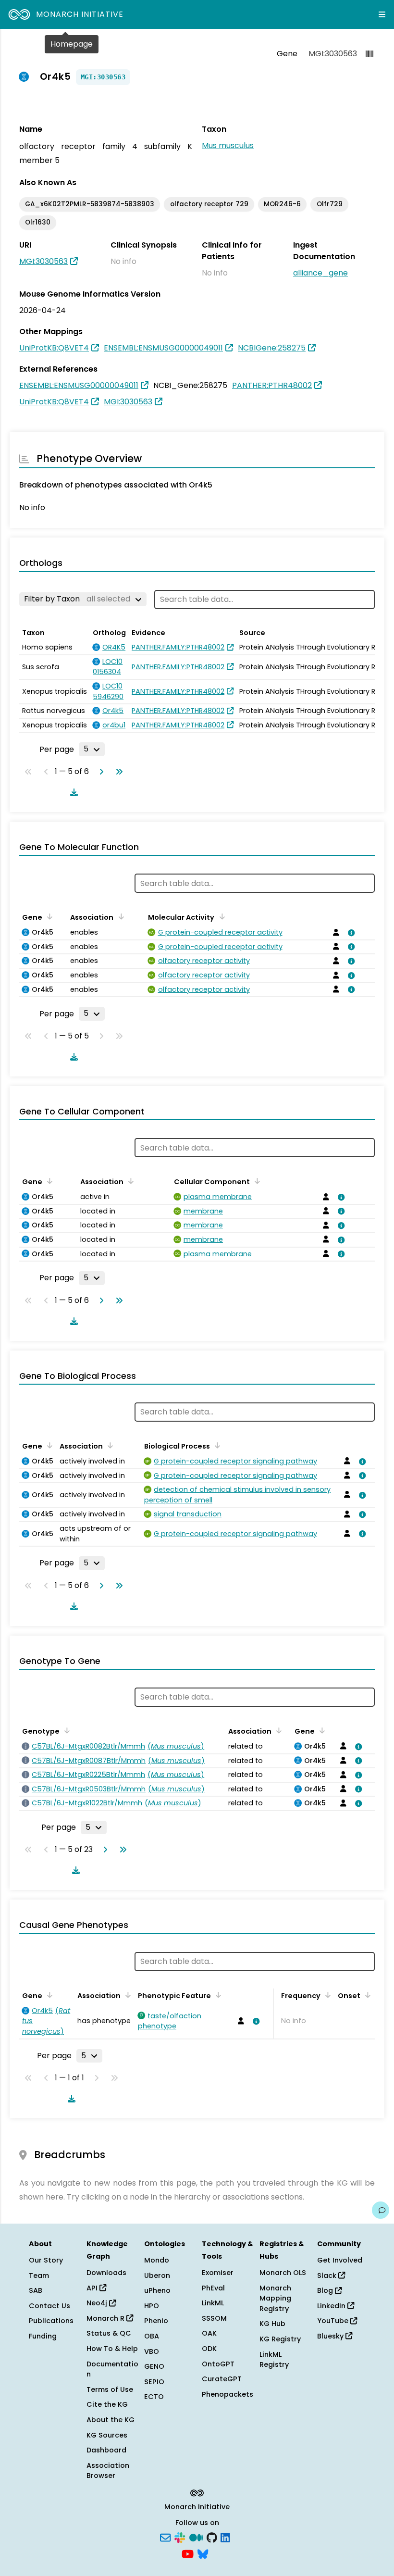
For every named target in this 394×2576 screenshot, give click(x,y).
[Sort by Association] (119, 916)
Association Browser (108, 2471)
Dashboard (106, 2450)
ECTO (154, 2397)
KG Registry (280, 2339)
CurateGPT (222, 2379)
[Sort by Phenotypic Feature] (217, 1995)
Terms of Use (110, 2389)
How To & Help (112, 2349)
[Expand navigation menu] (382, 14)
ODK (209, 2349)
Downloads (106, 2273)
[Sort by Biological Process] (216, 1445)
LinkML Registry (274, 2360)
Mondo (157, 2260)
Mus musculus (228, 145)
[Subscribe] (165, 2537)
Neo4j (98, 2303)
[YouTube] (188, 2553)
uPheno (157, 2290)
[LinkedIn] (225, 2537)
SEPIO (154, 2382)
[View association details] (350, 933)
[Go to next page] (99, 772)
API (93, 2288)
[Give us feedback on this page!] (381, 2210)
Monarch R (106, 2318)
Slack (328, 2276)
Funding (43, 2336)
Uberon (157, 2276)
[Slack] (180, 2537)
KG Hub (272, 2324)
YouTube (334, 2321)
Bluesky (331, 2336)
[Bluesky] (203, 2553)
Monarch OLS (283, 2273)
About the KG (111, 2420)
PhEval (213, 2288)
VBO (152, 2351)
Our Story (46, 2260)
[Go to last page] (117, 772)
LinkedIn (332, 2306)
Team (39, 2276)
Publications (51, 2321)
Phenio (156, 2321)
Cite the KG (107, 2404)
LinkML (213, 2303)
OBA (152, 2336)
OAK (209, 2333)
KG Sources (107, 2435)
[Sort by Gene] (48, 916)
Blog (326, 2290)
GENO (154, 2366)
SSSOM (214, 2318)
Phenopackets (228, 2394)
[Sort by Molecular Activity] (220, 916)
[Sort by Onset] (366, 1995)
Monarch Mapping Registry (275, 2298)
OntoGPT (218, 2364)
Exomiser (218, 2273)
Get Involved (340, 2260)
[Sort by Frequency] (326, 1995)
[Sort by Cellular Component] (256, 1181)
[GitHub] (212, 2537)
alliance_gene (320, 273)
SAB (36, 2290)
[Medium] (196, 2537)
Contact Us (49, 2306)
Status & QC (109, 2333)
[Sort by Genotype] (65, 1730)
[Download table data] (72, 792)
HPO (152, 2306)
